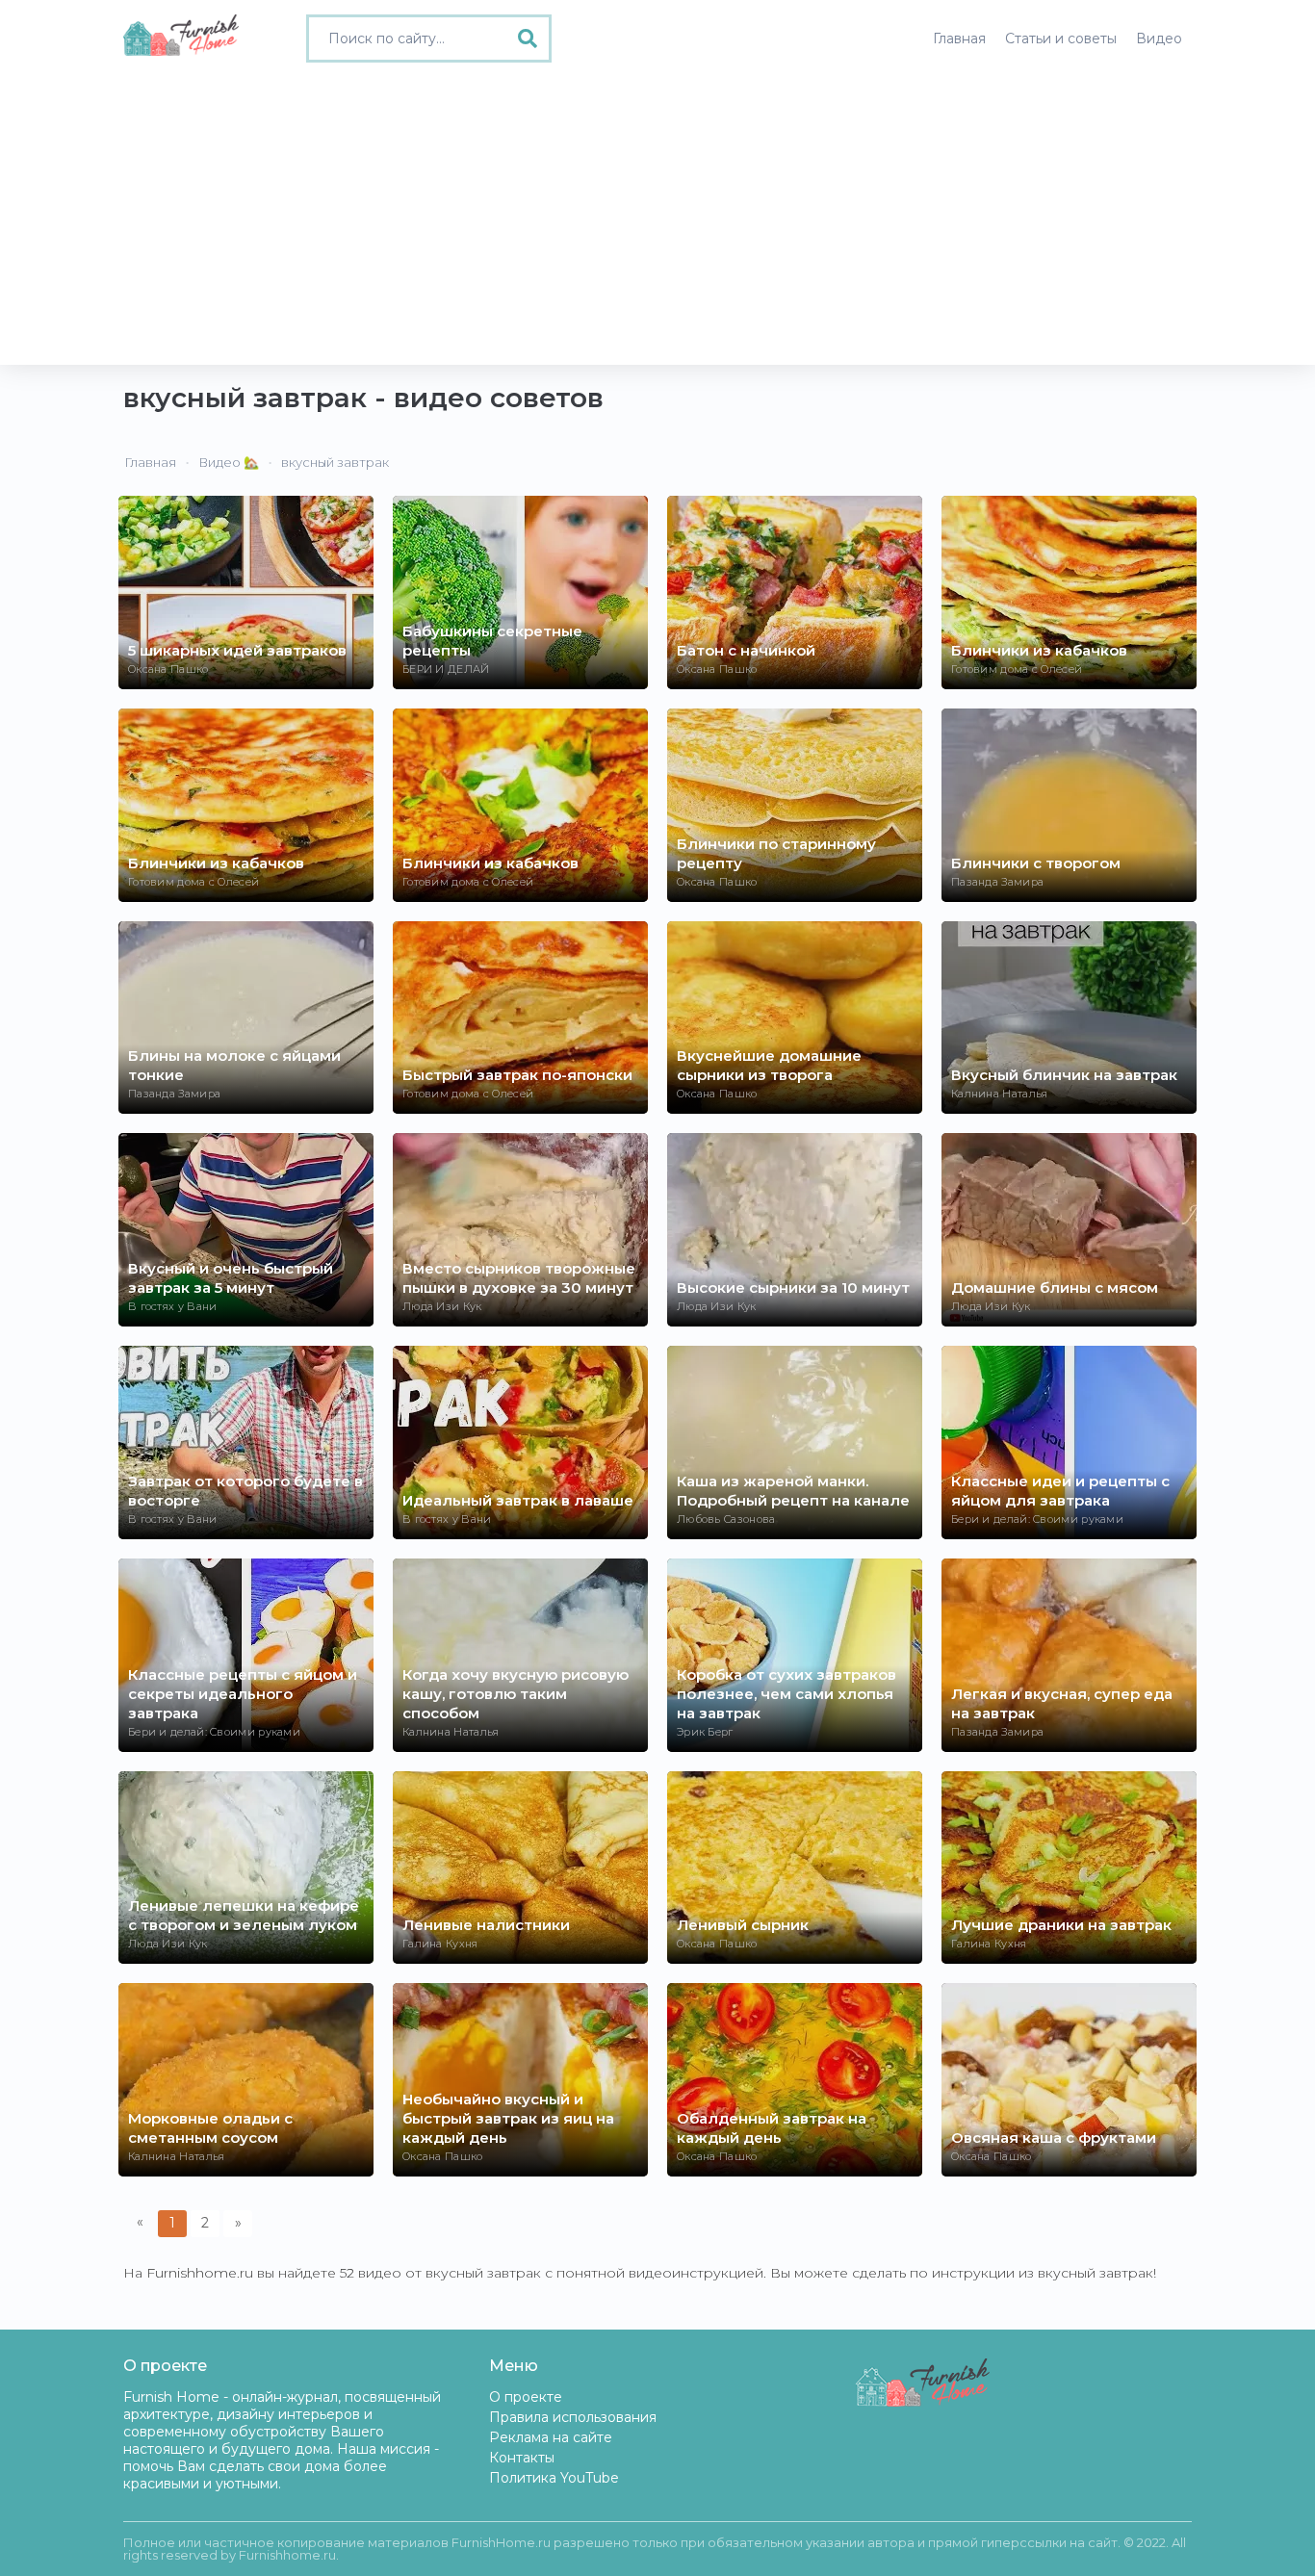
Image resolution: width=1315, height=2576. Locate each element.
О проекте (526, 2397)
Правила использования (573, 2417)
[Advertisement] (657, 220)
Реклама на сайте (551, 2437)
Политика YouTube (554, 2478)
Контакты (522, 2458)
